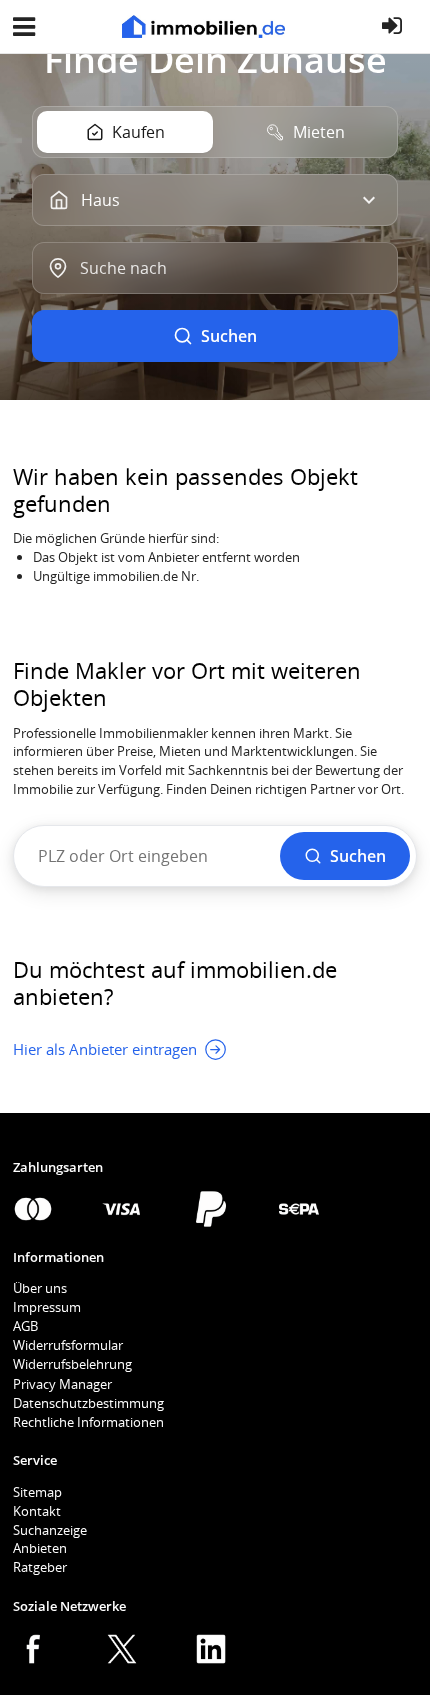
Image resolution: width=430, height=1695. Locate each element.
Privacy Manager (62, 1384)
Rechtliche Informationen (88, 1422)
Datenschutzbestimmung (88, 1403)
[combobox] (215, 268)
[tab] (125, 132)
